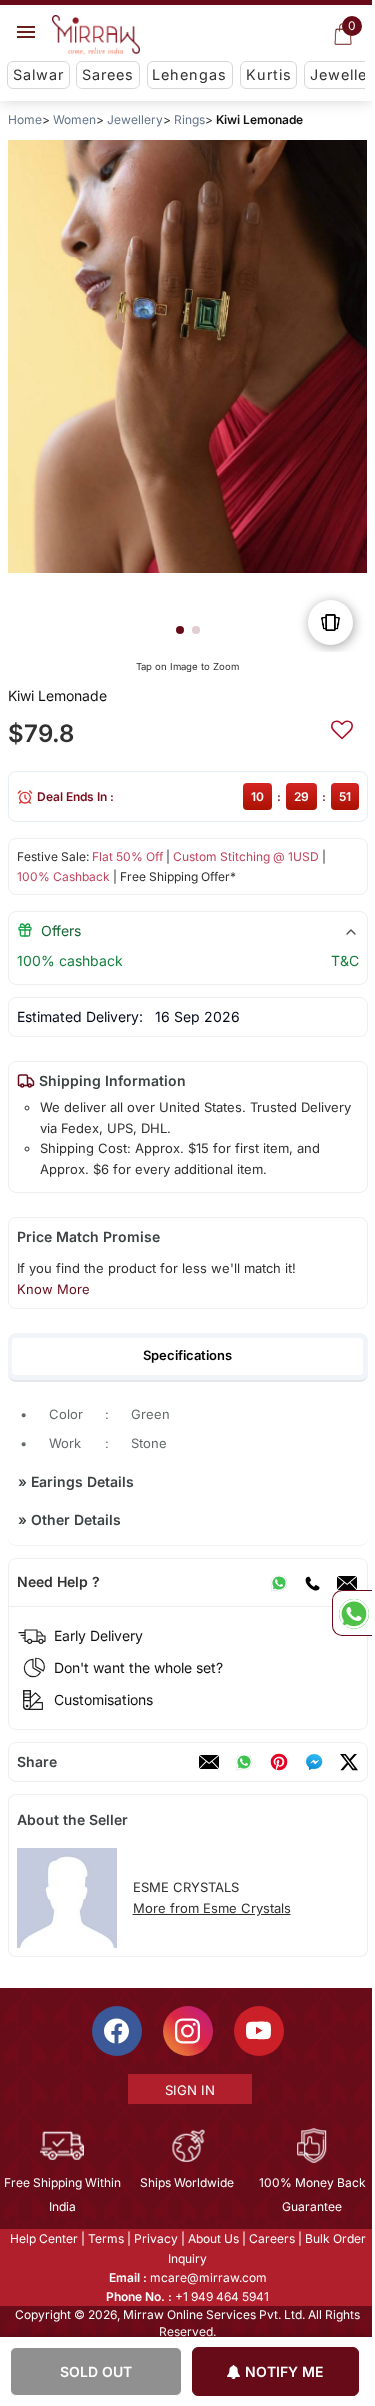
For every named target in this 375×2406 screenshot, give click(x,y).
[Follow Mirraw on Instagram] (186, 2031)
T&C (344, 960)
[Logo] (96, 35)
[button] (179, 630)
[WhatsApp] (278, 1582)
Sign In (188, 2090)
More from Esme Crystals (211, 1908)
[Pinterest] (278, 1762)
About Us (211, 2238)
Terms (104, 2238)
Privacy (154, 2238)
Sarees (108, 74)
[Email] (346, 1582)
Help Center (42, 2238)
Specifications (187, 1355)
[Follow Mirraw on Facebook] (115, 2031)
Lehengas (189, 74)
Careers (270, 2238)
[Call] (311, 1582)
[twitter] (348, 1762)
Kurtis (269, 74)
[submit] (341, 727)
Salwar (38, 74)
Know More (52, 1289)
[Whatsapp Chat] (352, 1613)
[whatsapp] (243, 1762)
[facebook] (313, 1762)
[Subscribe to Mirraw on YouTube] (257, 2031)
